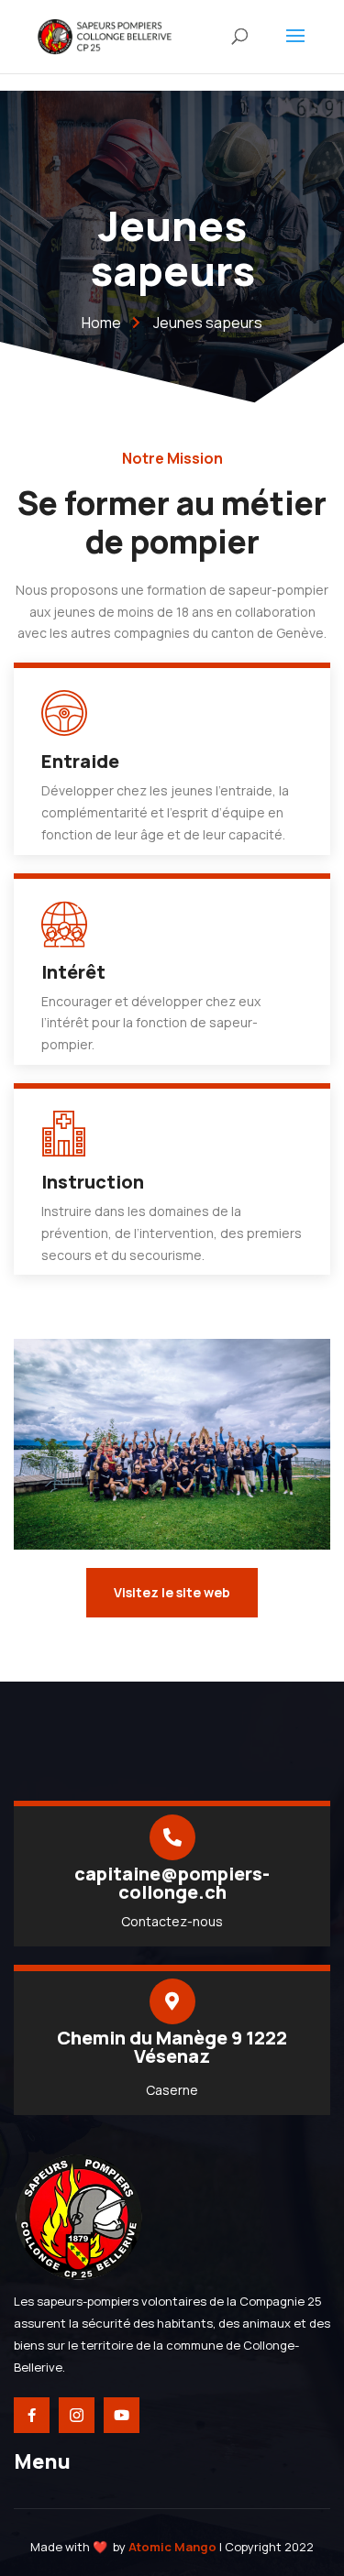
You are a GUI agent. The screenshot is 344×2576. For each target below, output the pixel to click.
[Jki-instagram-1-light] (77, 2415)
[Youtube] (122, 2415)
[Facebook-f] (32, 2415)
